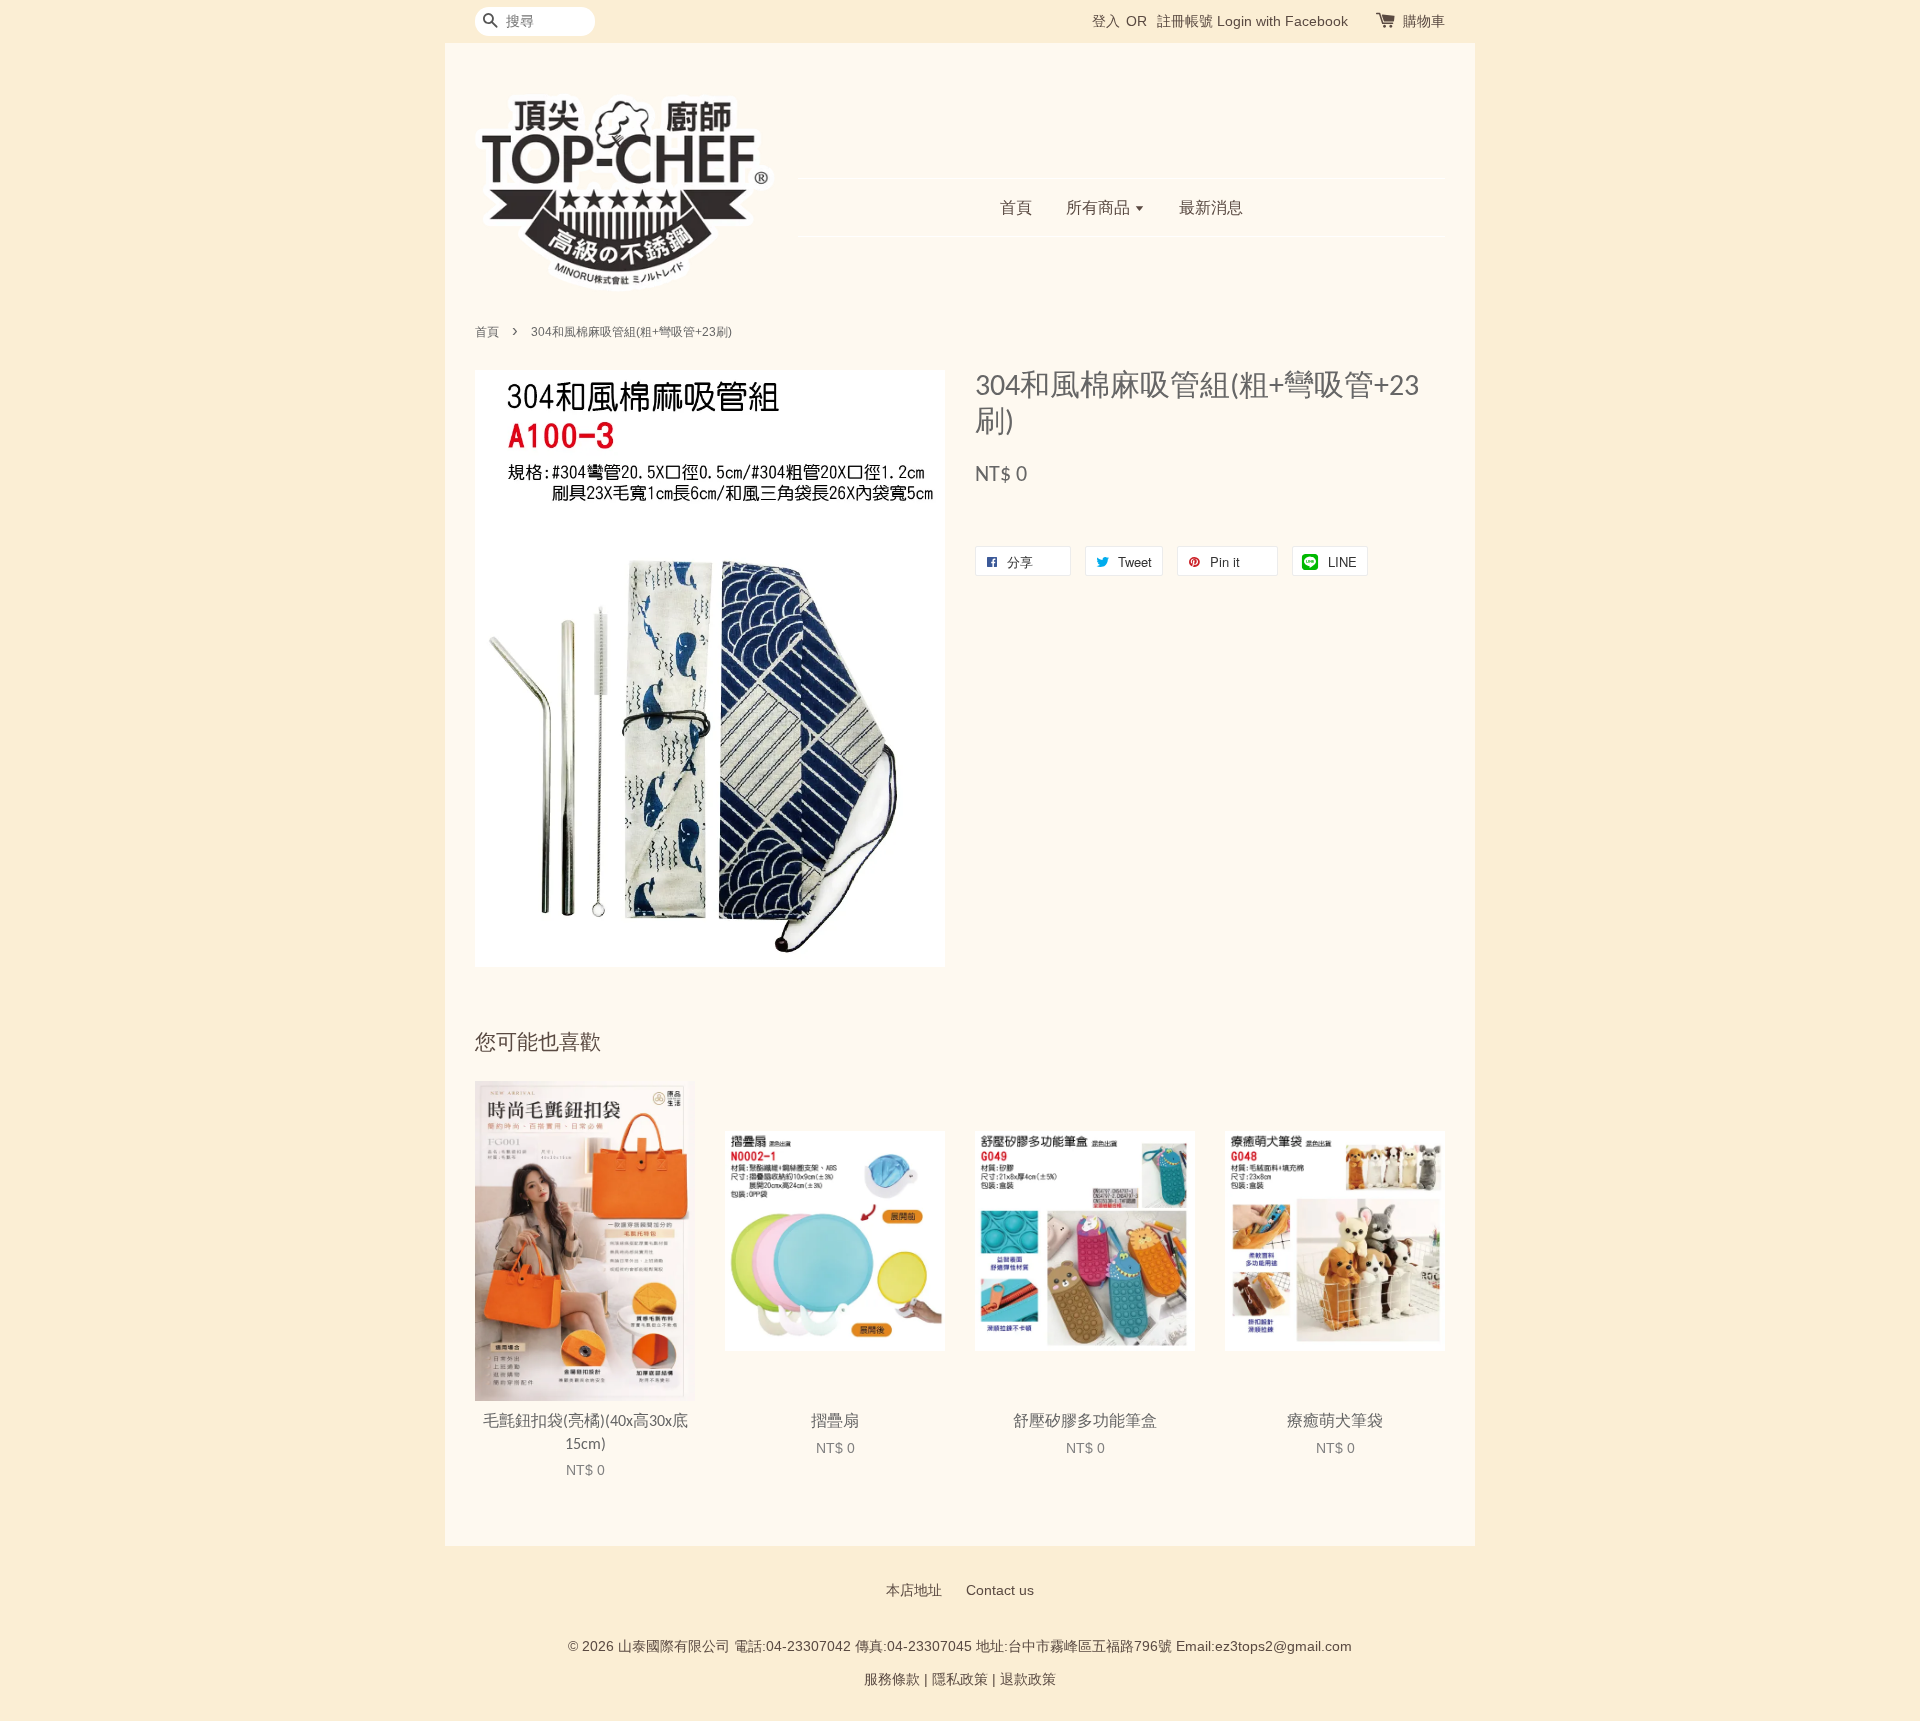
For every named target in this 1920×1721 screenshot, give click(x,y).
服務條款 (892, 1679)
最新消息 (1211, 207)
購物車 (1424, 21)
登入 (1106, 21)
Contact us (1000, 1590)
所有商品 (1100, 207)
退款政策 (1028, 1679)
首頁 (1016, 207)
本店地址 (914, 1590)
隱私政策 (960, 1679)
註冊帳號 (1185, 21)
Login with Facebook (1282, 21)
